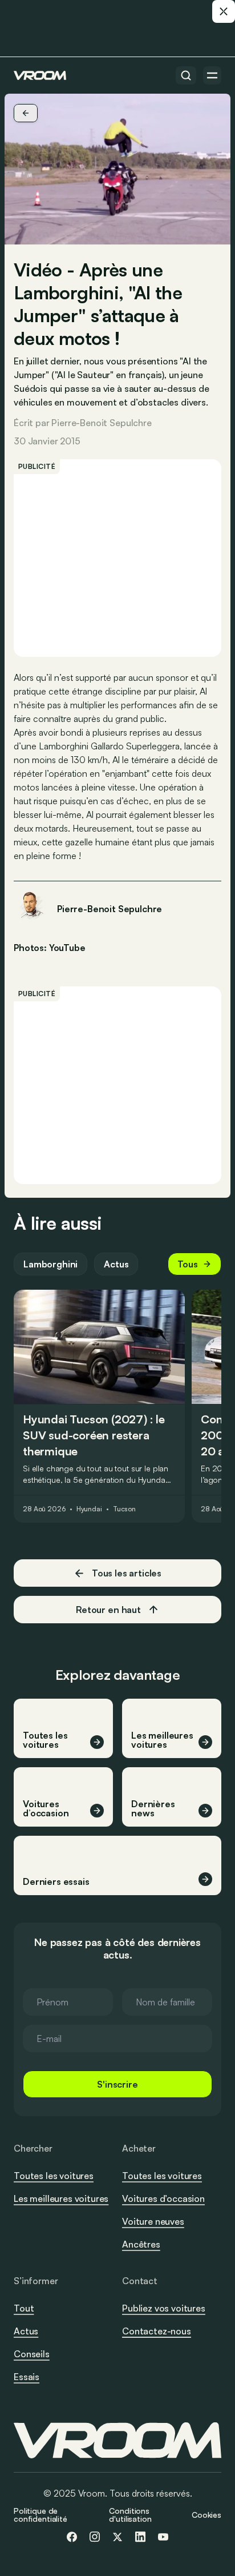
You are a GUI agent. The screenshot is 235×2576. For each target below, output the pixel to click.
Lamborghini (50, 1264)
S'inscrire (117, 2084)
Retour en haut (108, 1610)
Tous (188, 1264)
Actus (116, 1264)
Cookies (206, 2515)
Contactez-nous (157, 2332)
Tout (24, 2308)
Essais (27, 2377)
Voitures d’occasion (163, 2198)
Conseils (32, 2354)
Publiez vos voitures (164, 2308)
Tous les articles (127, 1573)
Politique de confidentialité (40, 2515)
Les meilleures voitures (61, 2198)
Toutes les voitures (54, 2176)
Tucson (124, 1509)
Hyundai (89, 1509)
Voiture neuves (153, 2221)
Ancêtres (141, 2244)
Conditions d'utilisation (130, 2515)
